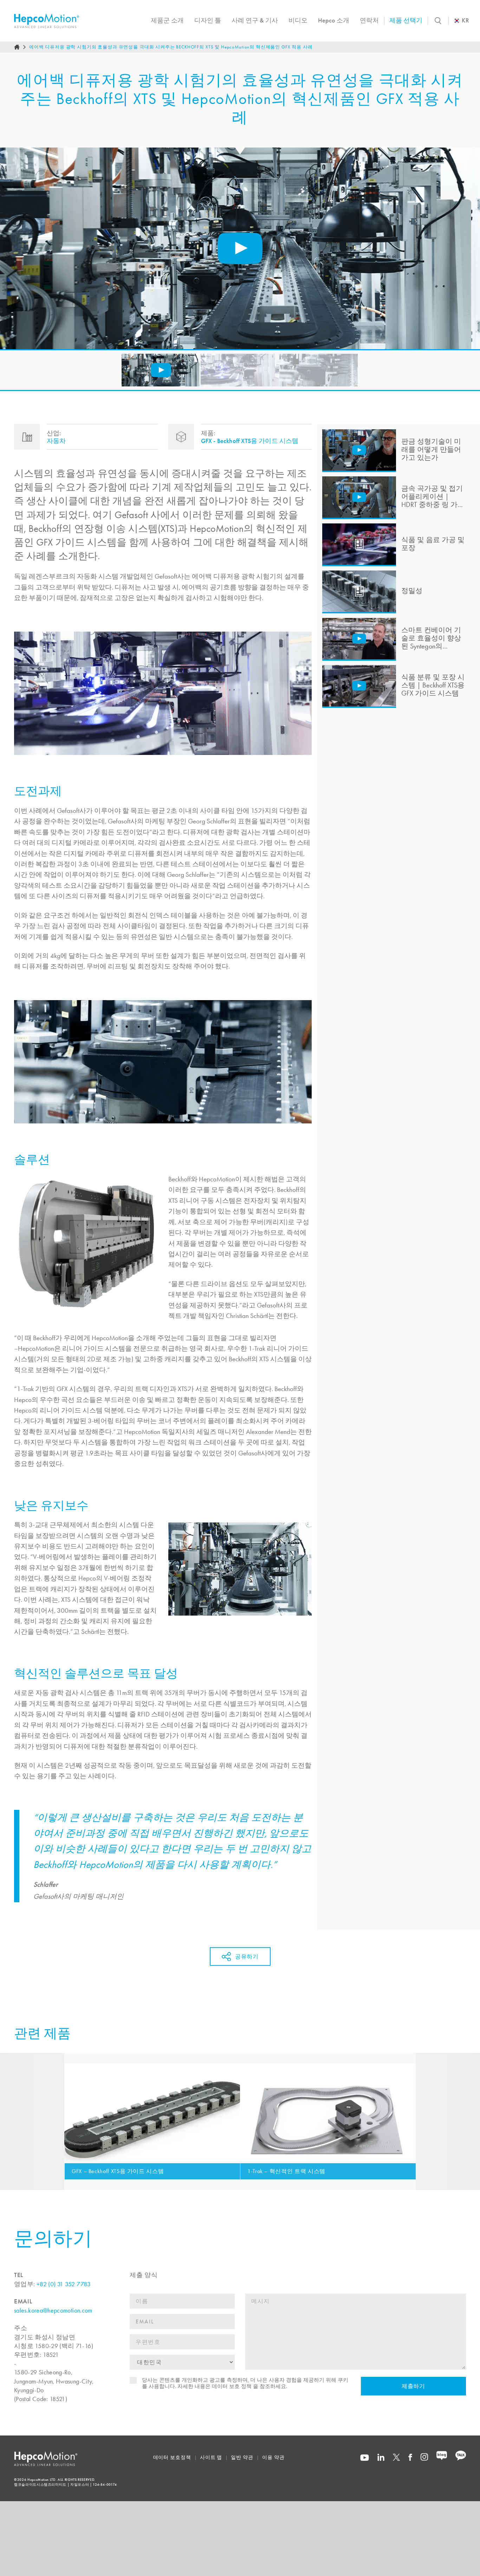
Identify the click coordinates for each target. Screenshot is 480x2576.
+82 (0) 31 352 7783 (64, 2284)
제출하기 (413, 2386)
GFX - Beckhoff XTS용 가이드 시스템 (250, 441)
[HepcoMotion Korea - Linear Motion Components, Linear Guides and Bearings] (47, 21)
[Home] (17, 47)
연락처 (369, 20)
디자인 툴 (208, 20)
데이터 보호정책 (172, 2457)
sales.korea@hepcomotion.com (53, 2310)
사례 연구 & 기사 (255, 20)
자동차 (56, 441)
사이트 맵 (211, 2457)
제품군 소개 (167, 20)
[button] (161, 370)
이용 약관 (273, 2457)
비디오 (298, 20)
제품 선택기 (406, 20)
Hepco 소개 (334, 20)
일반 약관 (242, 2457)
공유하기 (247, 1957)
